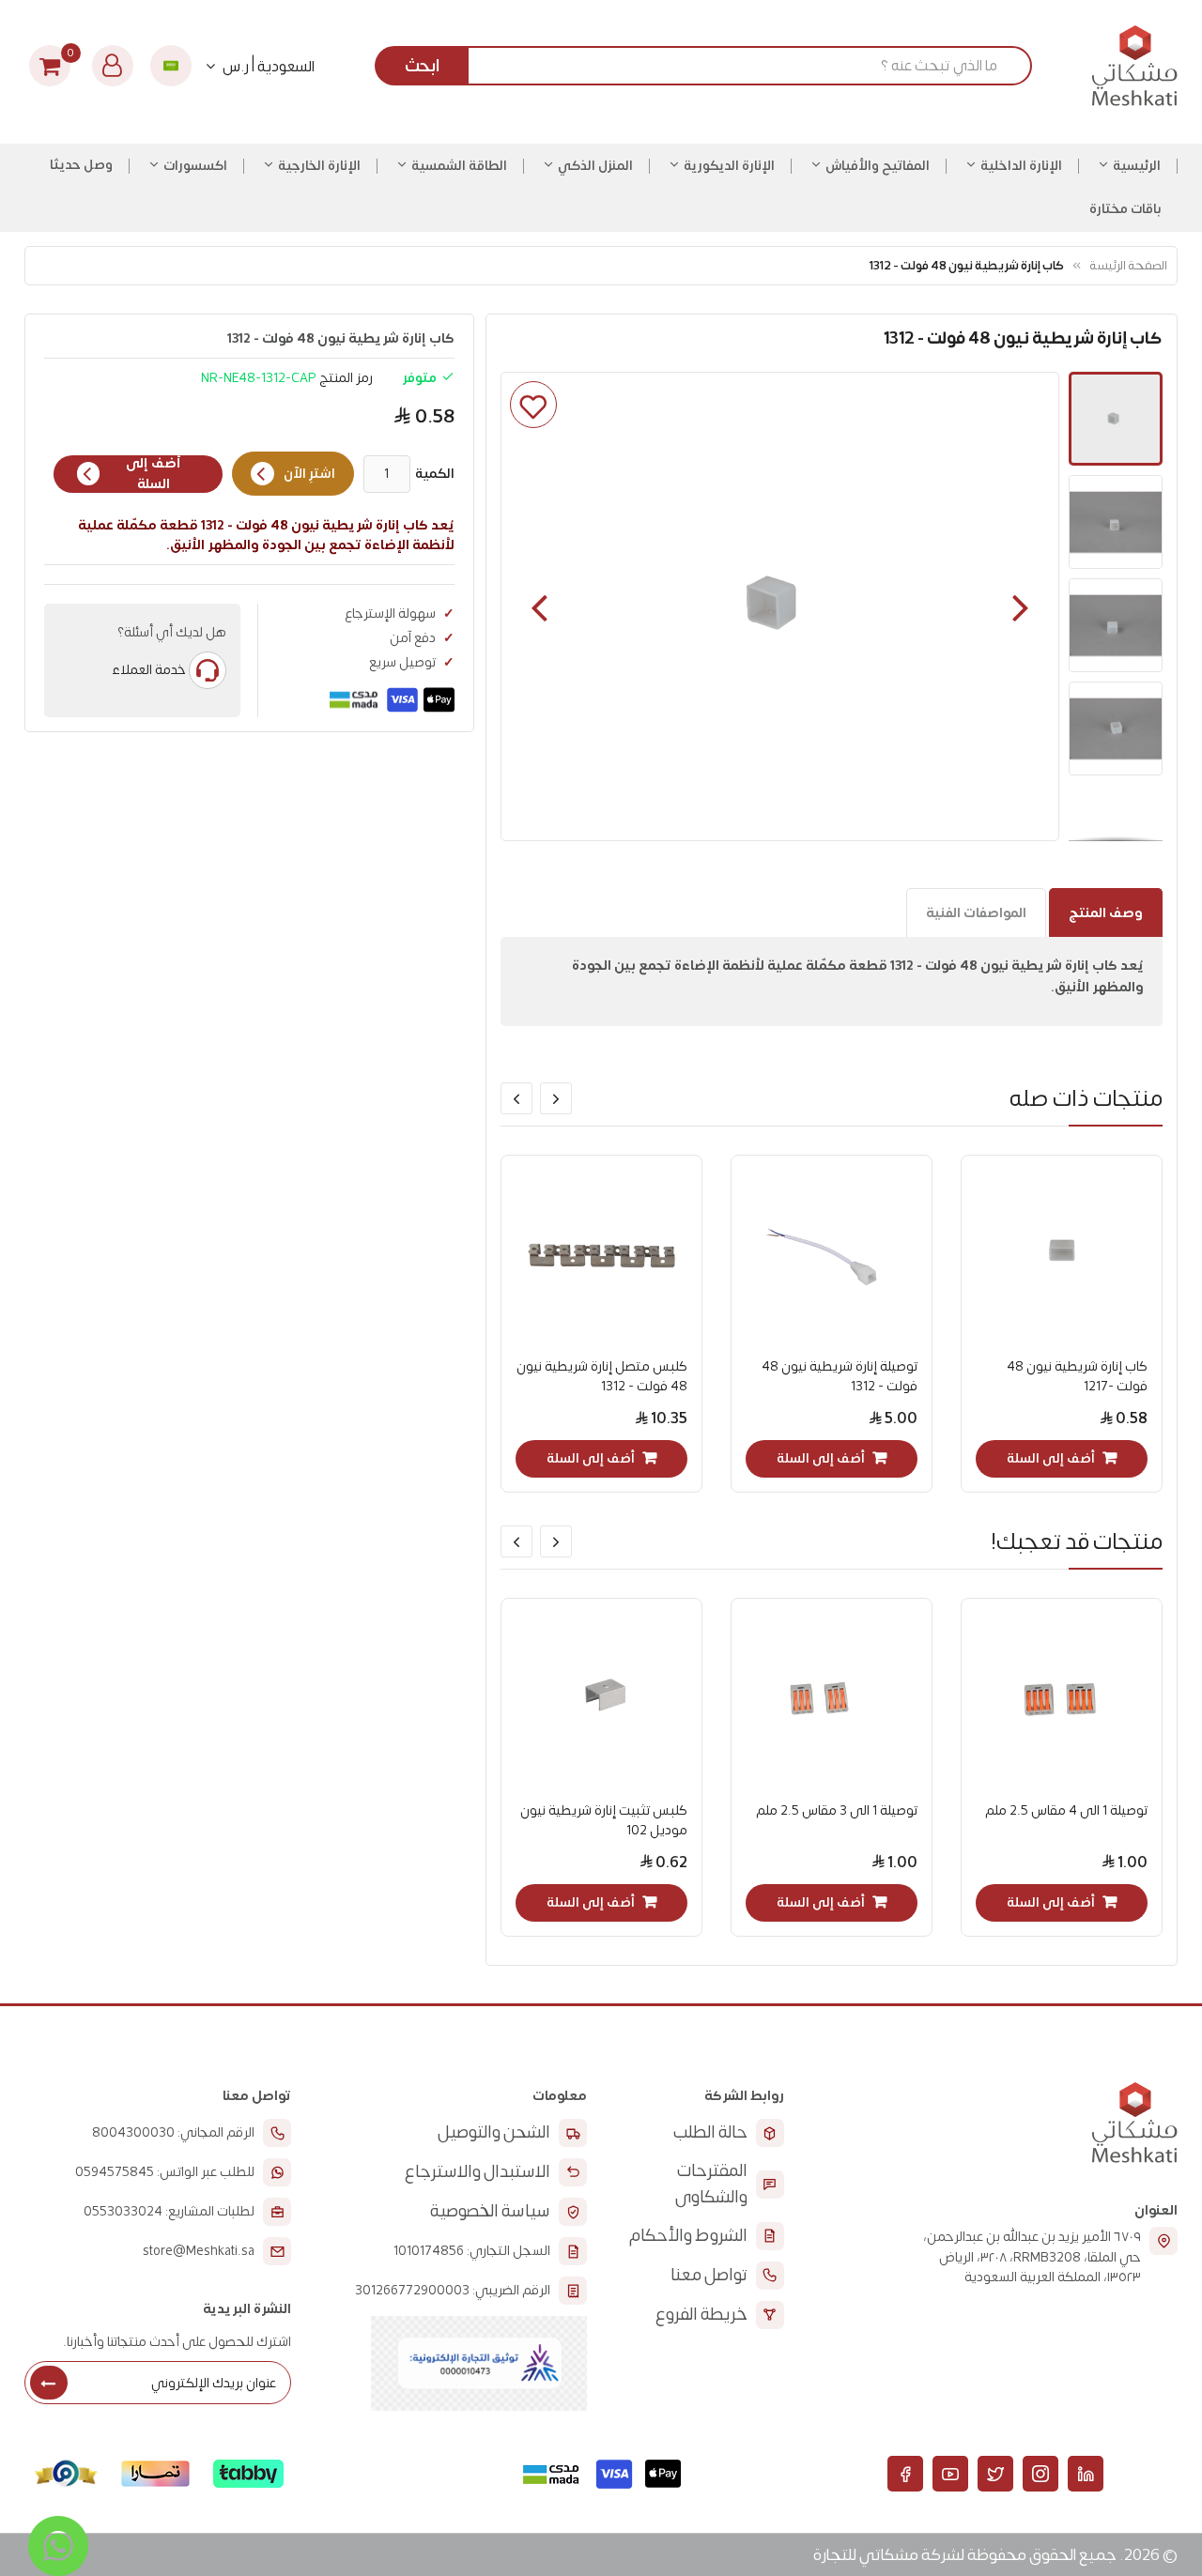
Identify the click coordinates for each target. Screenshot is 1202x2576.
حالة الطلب (710, 2132)
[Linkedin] (1086, 2474)
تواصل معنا (709, 2275)
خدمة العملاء (149, 670)
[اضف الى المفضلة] (533, 405)
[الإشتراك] (49, 2383)
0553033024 (123, 2212)
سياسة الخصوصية (490, 2211)
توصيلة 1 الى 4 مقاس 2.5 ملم (1066, 1810)
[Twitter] (995, 2474)
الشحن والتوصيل (494, 2132)
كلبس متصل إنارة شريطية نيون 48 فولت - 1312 (602, 1376)
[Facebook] (905, 2474)
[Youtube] (950, 2474)
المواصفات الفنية (976, 913)
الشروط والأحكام (688, 2236)
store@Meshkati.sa (199, 2251)
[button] (539, 606)
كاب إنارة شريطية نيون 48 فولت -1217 (1077, 1376)
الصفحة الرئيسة (1128, 265)
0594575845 (115, 2172)
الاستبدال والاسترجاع (478, 2172)
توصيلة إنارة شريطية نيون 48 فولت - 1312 (840, 1376)
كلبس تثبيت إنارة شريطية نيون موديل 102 (604, 1820)
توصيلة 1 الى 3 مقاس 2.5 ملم (837, 1810)
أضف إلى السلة (154, 474)
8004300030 (133, 2133)
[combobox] (710, 66)
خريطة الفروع (701, 2315)
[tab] (1106, 912)
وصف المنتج (1106, 913)
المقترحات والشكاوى (711, 2184)
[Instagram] (1040, 2474)
